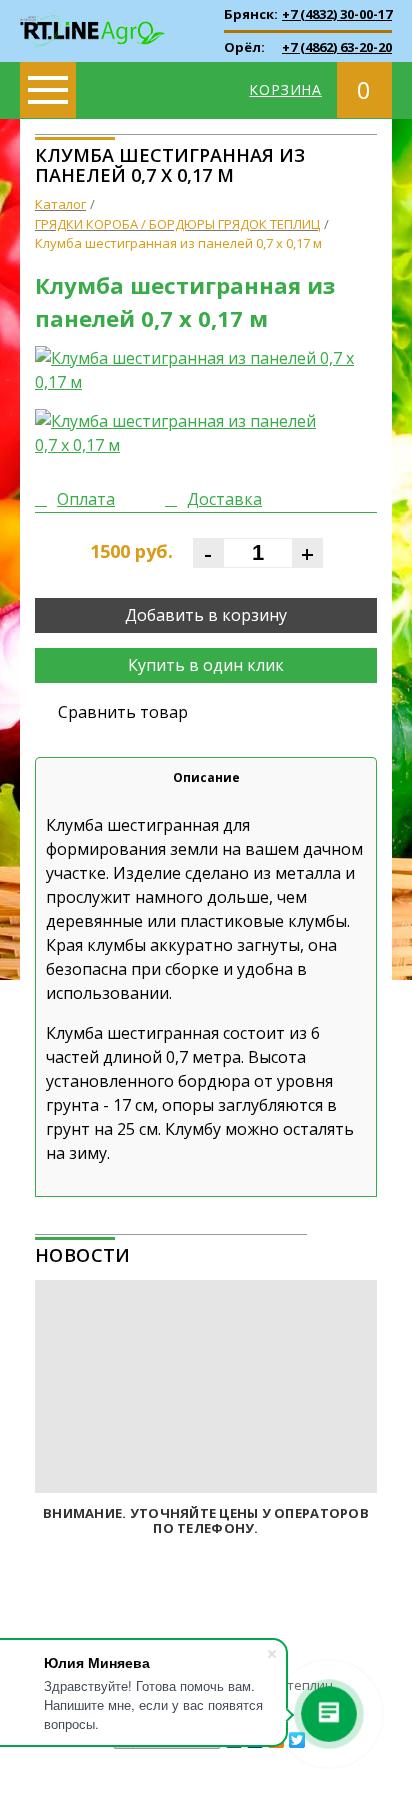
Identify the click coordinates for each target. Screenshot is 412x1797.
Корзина (285, 89)
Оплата (86, 499)
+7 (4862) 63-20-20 (337, 47)
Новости (83, 1255)
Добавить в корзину (206, 615)
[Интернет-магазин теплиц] (92, 19)
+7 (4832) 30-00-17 (337, 14)
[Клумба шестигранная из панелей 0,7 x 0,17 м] (206, 370)
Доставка (224, 499)
